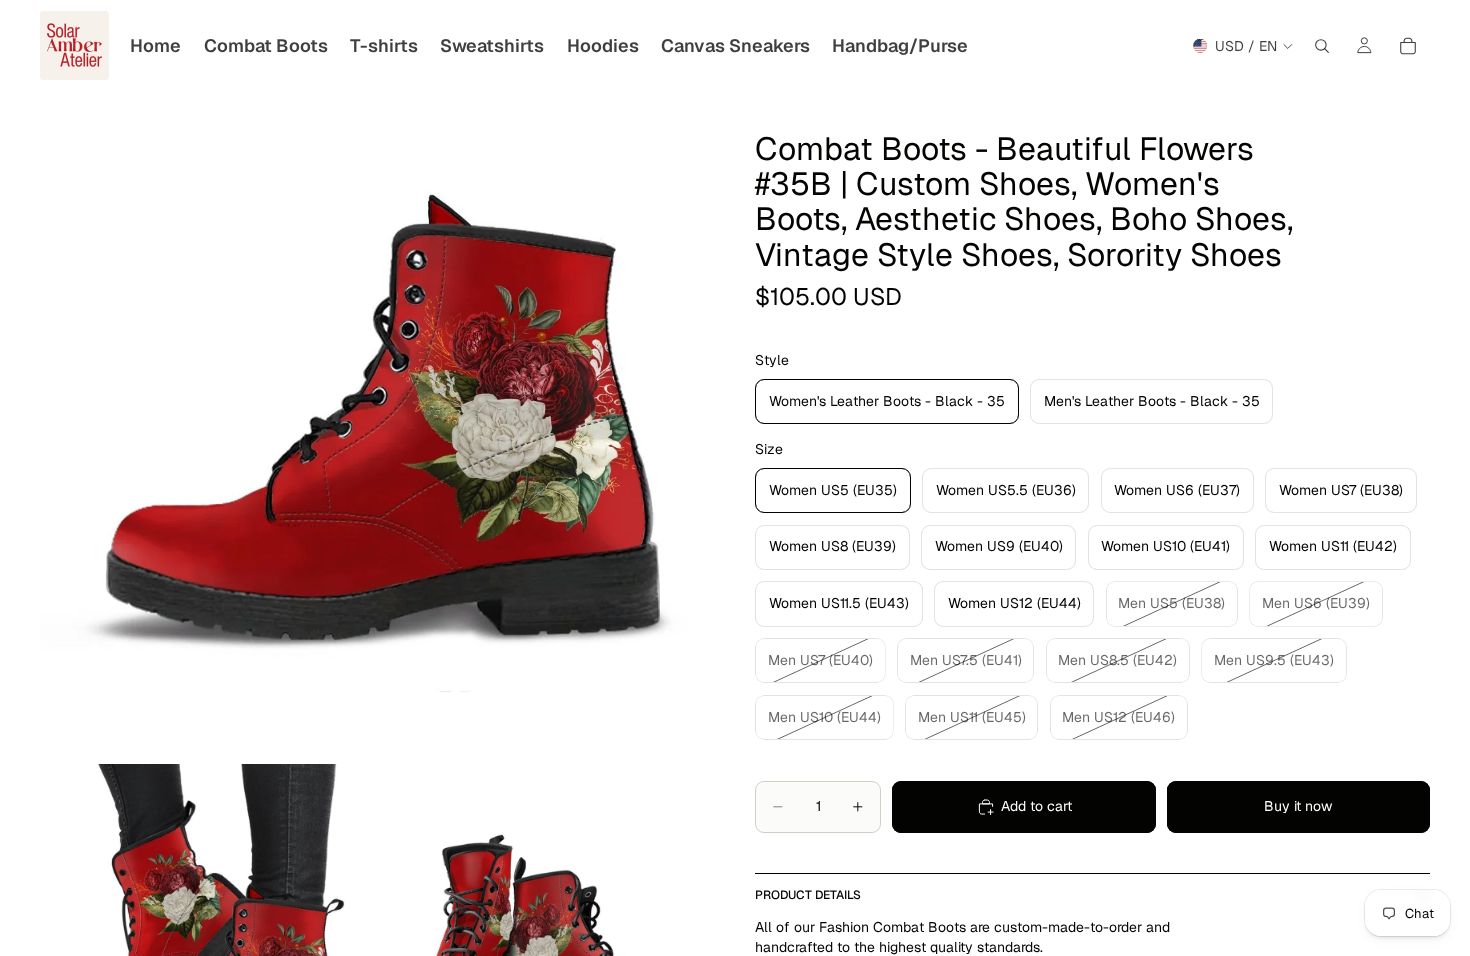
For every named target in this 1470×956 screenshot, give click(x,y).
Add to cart (1036, 806)
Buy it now (1298, 806)
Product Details (808, 895)
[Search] (1322, 46)
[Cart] (1408, 46)
